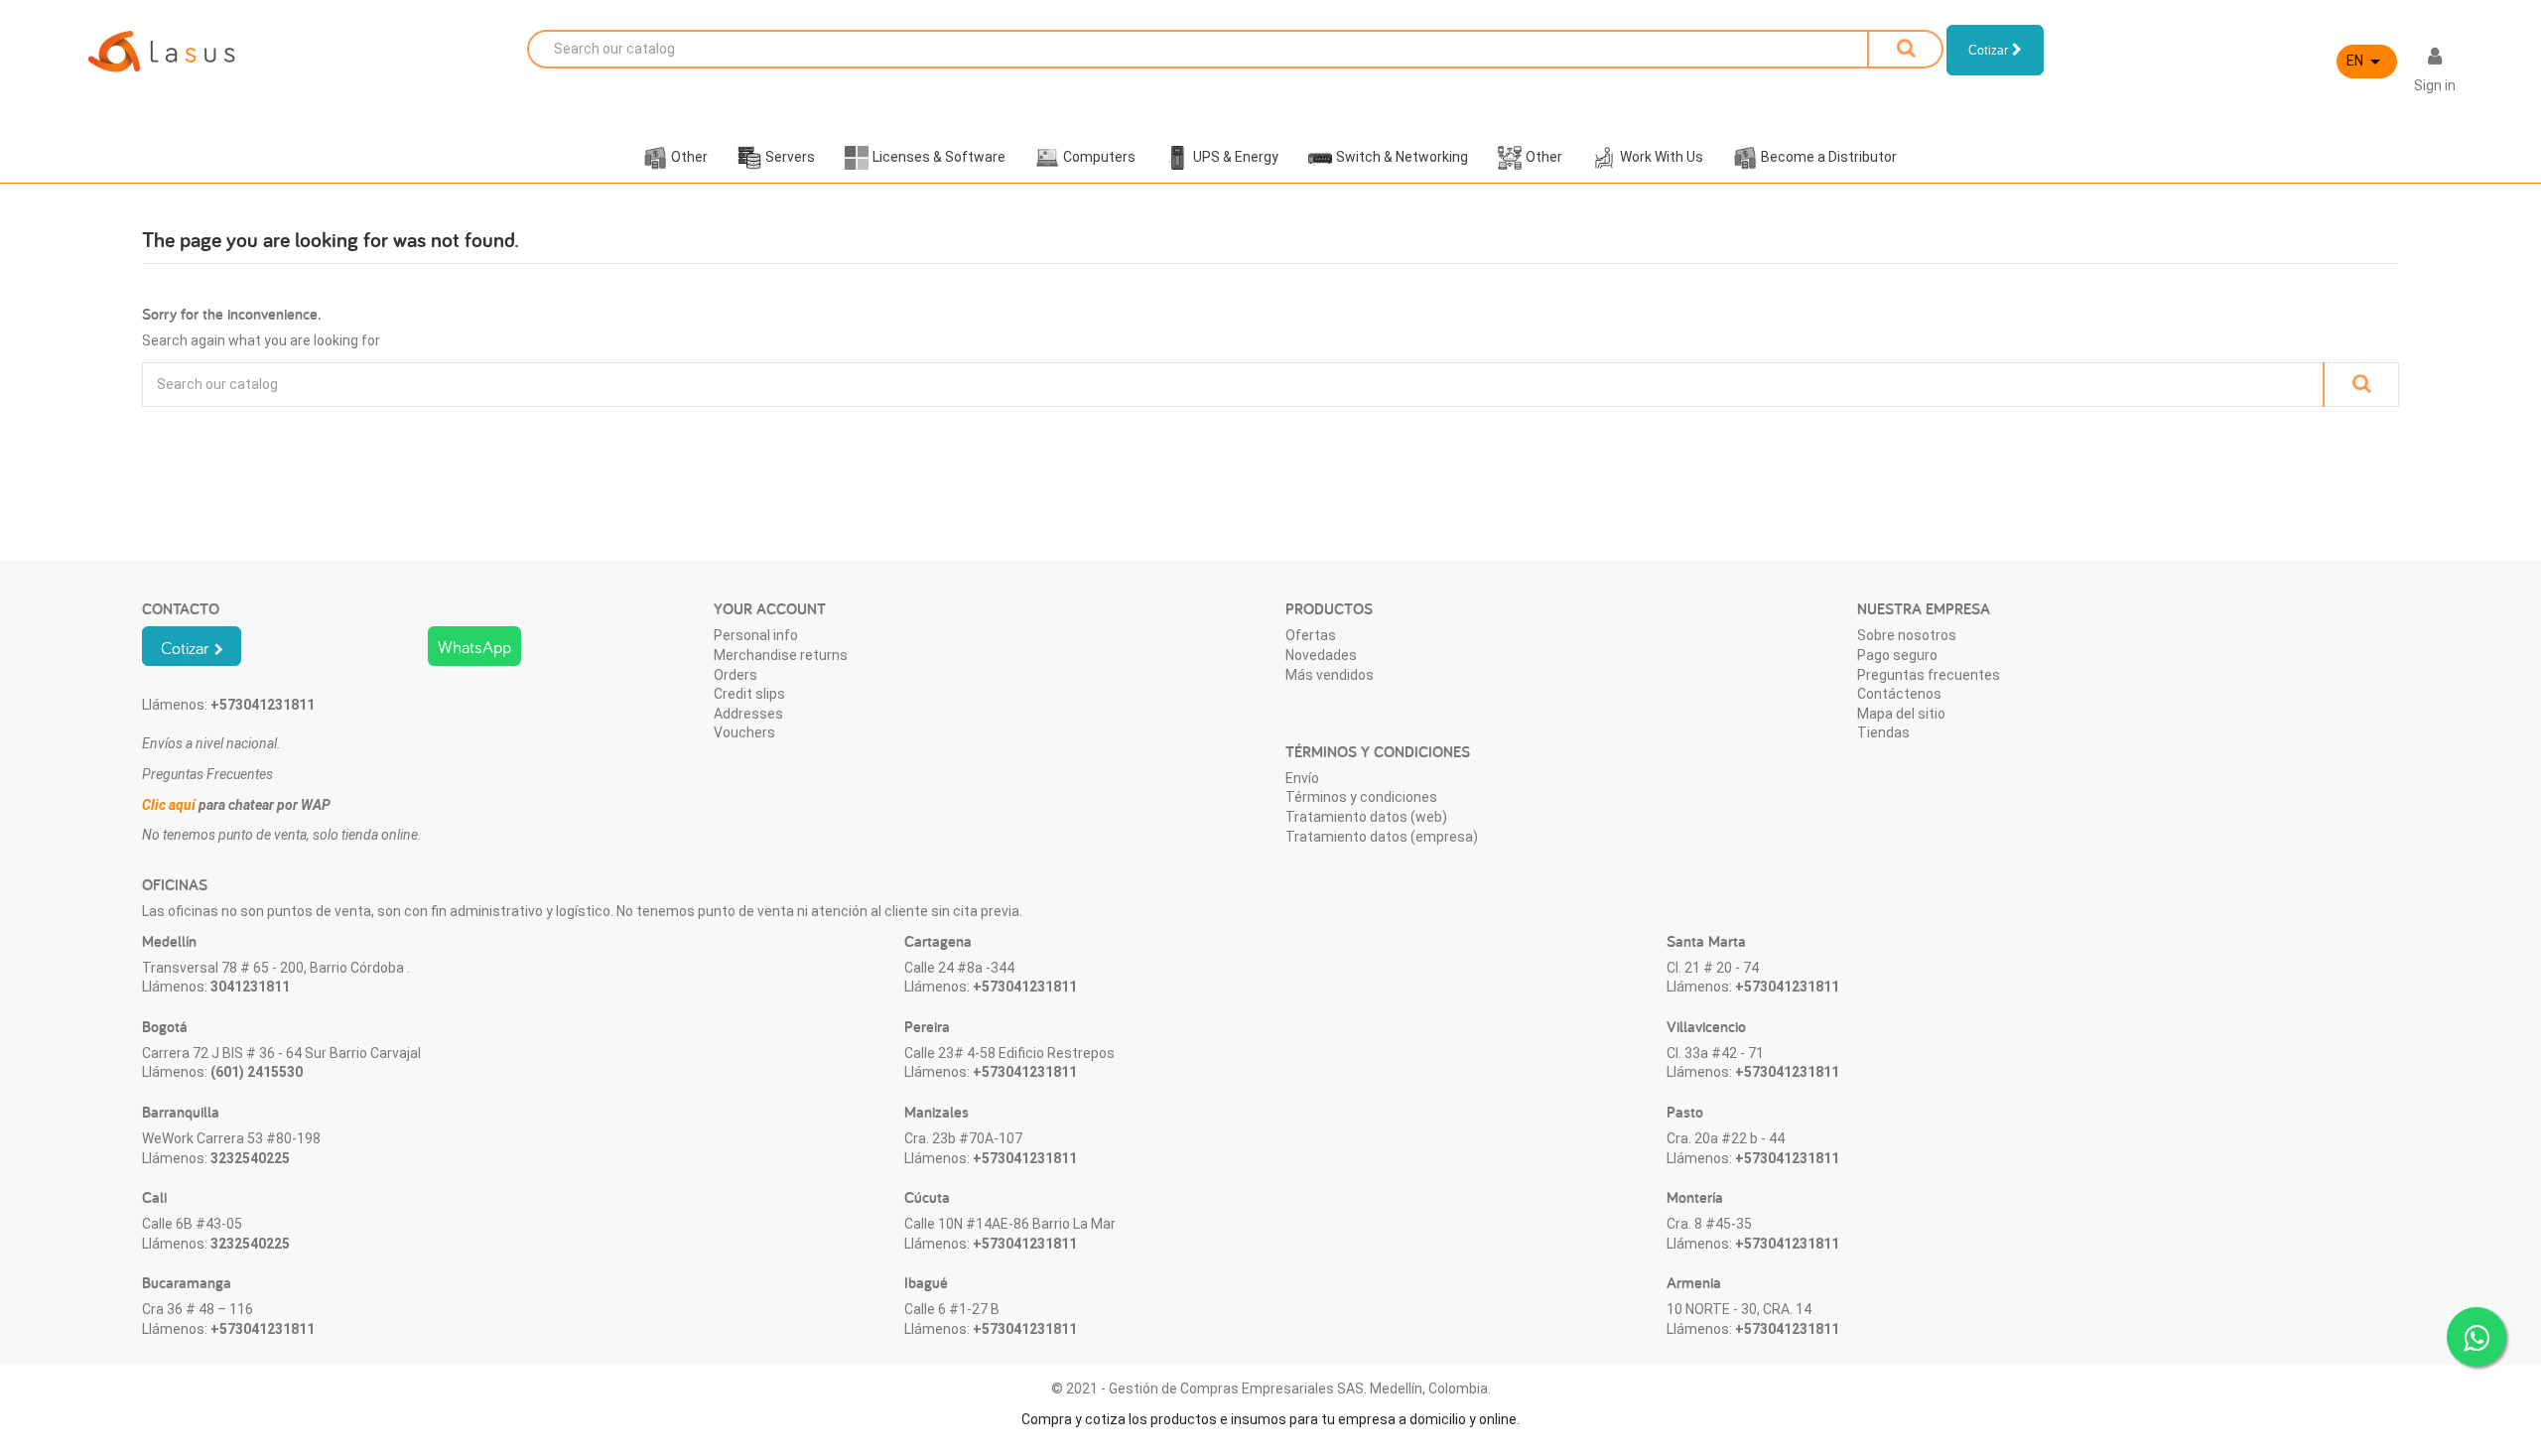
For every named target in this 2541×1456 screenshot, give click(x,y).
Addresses (748, 714)
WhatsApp (474, 647)
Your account (770, 609)
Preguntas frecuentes (1929, 675)
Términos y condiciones (1361, 797)
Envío (1302, 778)
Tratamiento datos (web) (1366, 817)
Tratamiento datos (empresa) (1382, 837)
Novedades (1321, 655)
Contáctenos (1899, 694)
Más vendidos (1330, 675)
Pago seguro (1897, 655)
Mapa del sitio (1901, 714)
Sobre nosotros (1907, 635)
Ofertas (1311, 635)
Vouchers (744, 732)
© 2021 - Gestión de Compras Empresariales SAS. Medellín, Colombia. (1271, 1389)
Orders (736, 675)
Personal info (756, 635)
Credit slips (749, 694)
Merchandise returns (781, 655)
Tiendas (1883, 732)
